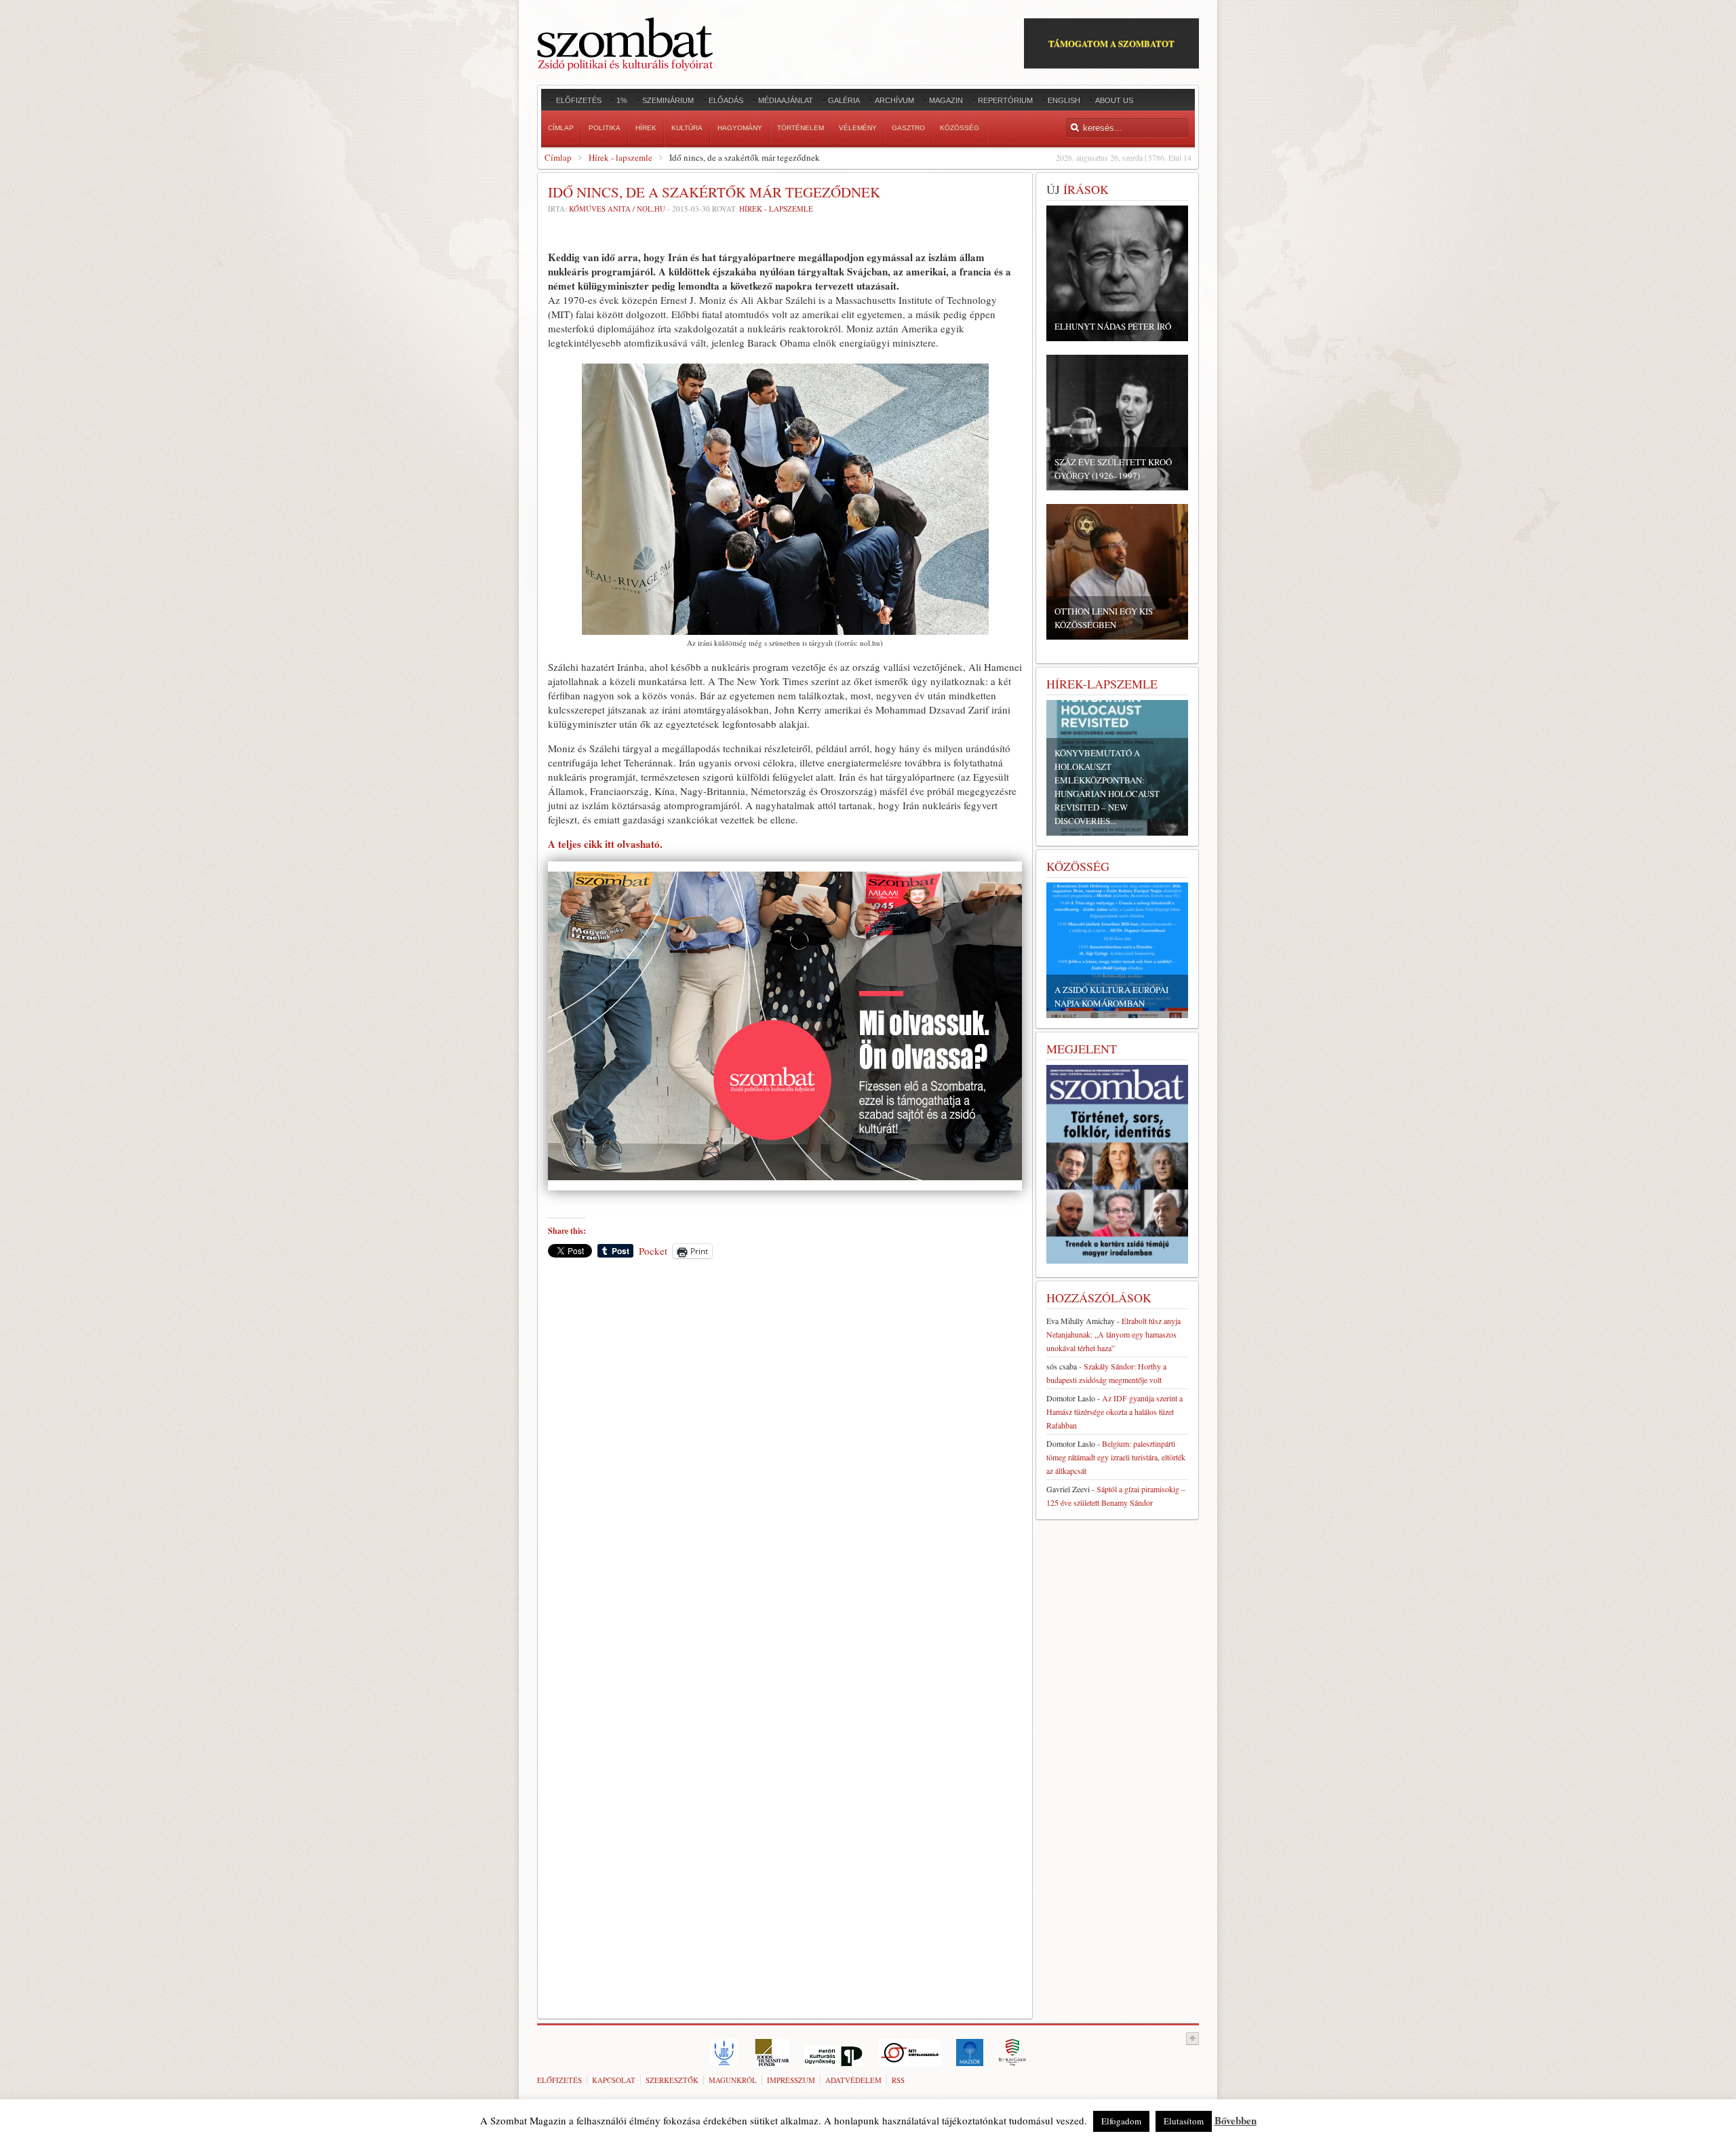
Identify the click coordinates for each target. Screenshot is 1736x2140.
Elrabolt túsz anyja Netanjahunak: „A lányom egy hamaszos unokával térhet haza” (1113, 1334)
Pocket (653, 1251)
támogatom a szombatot (1111, 43)
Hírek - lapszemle (620, 157)
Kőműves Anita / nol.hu (617, 209)
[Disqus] (785, 1458)
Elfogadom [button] (1121, 2121)
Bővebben (1236, 2120)
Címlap (558, 157)
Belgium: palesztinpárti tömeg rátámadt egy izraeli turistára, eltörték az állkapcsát (1116, 1457)
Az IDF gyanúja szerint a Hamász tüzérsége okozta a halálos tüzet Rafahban (1114, 1412)
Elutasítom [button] (1184, 2121)
